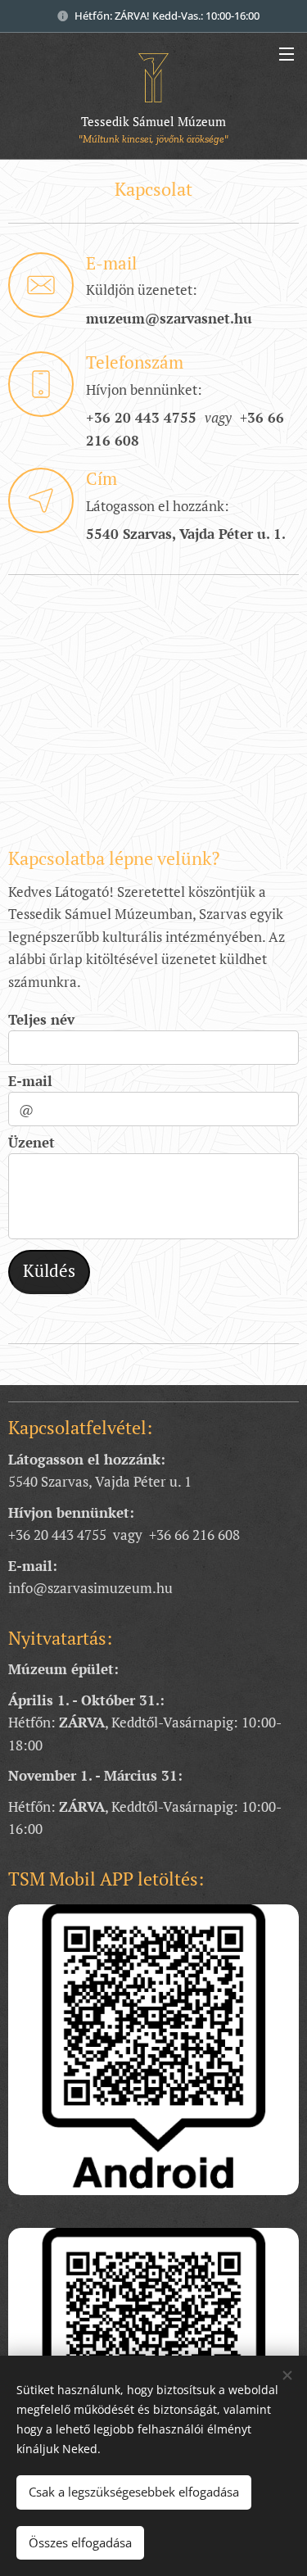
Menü (287, 53)
